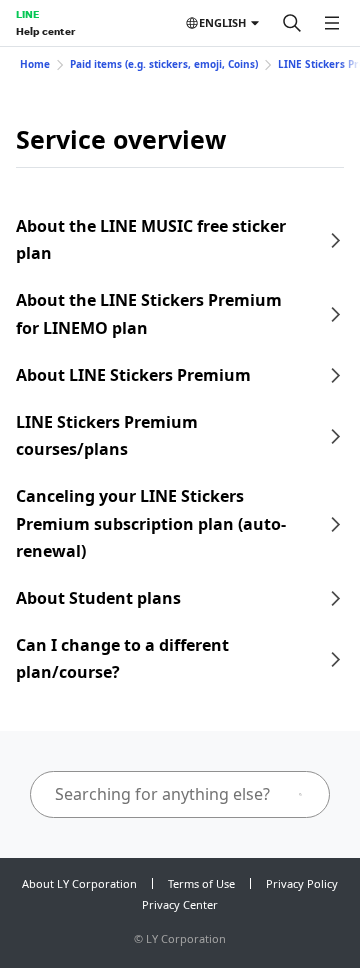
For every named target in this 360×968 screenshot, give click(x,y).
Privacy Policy (302, 883)
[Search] (292, 23)
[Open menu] (332, 23)
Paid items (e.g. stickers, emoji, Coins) (164, 64)
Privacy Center (180, 904)
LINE (27, 14)
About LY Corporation (79, 883)
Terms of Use (201, 883)
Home (35, 64)
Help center (45, 31)
